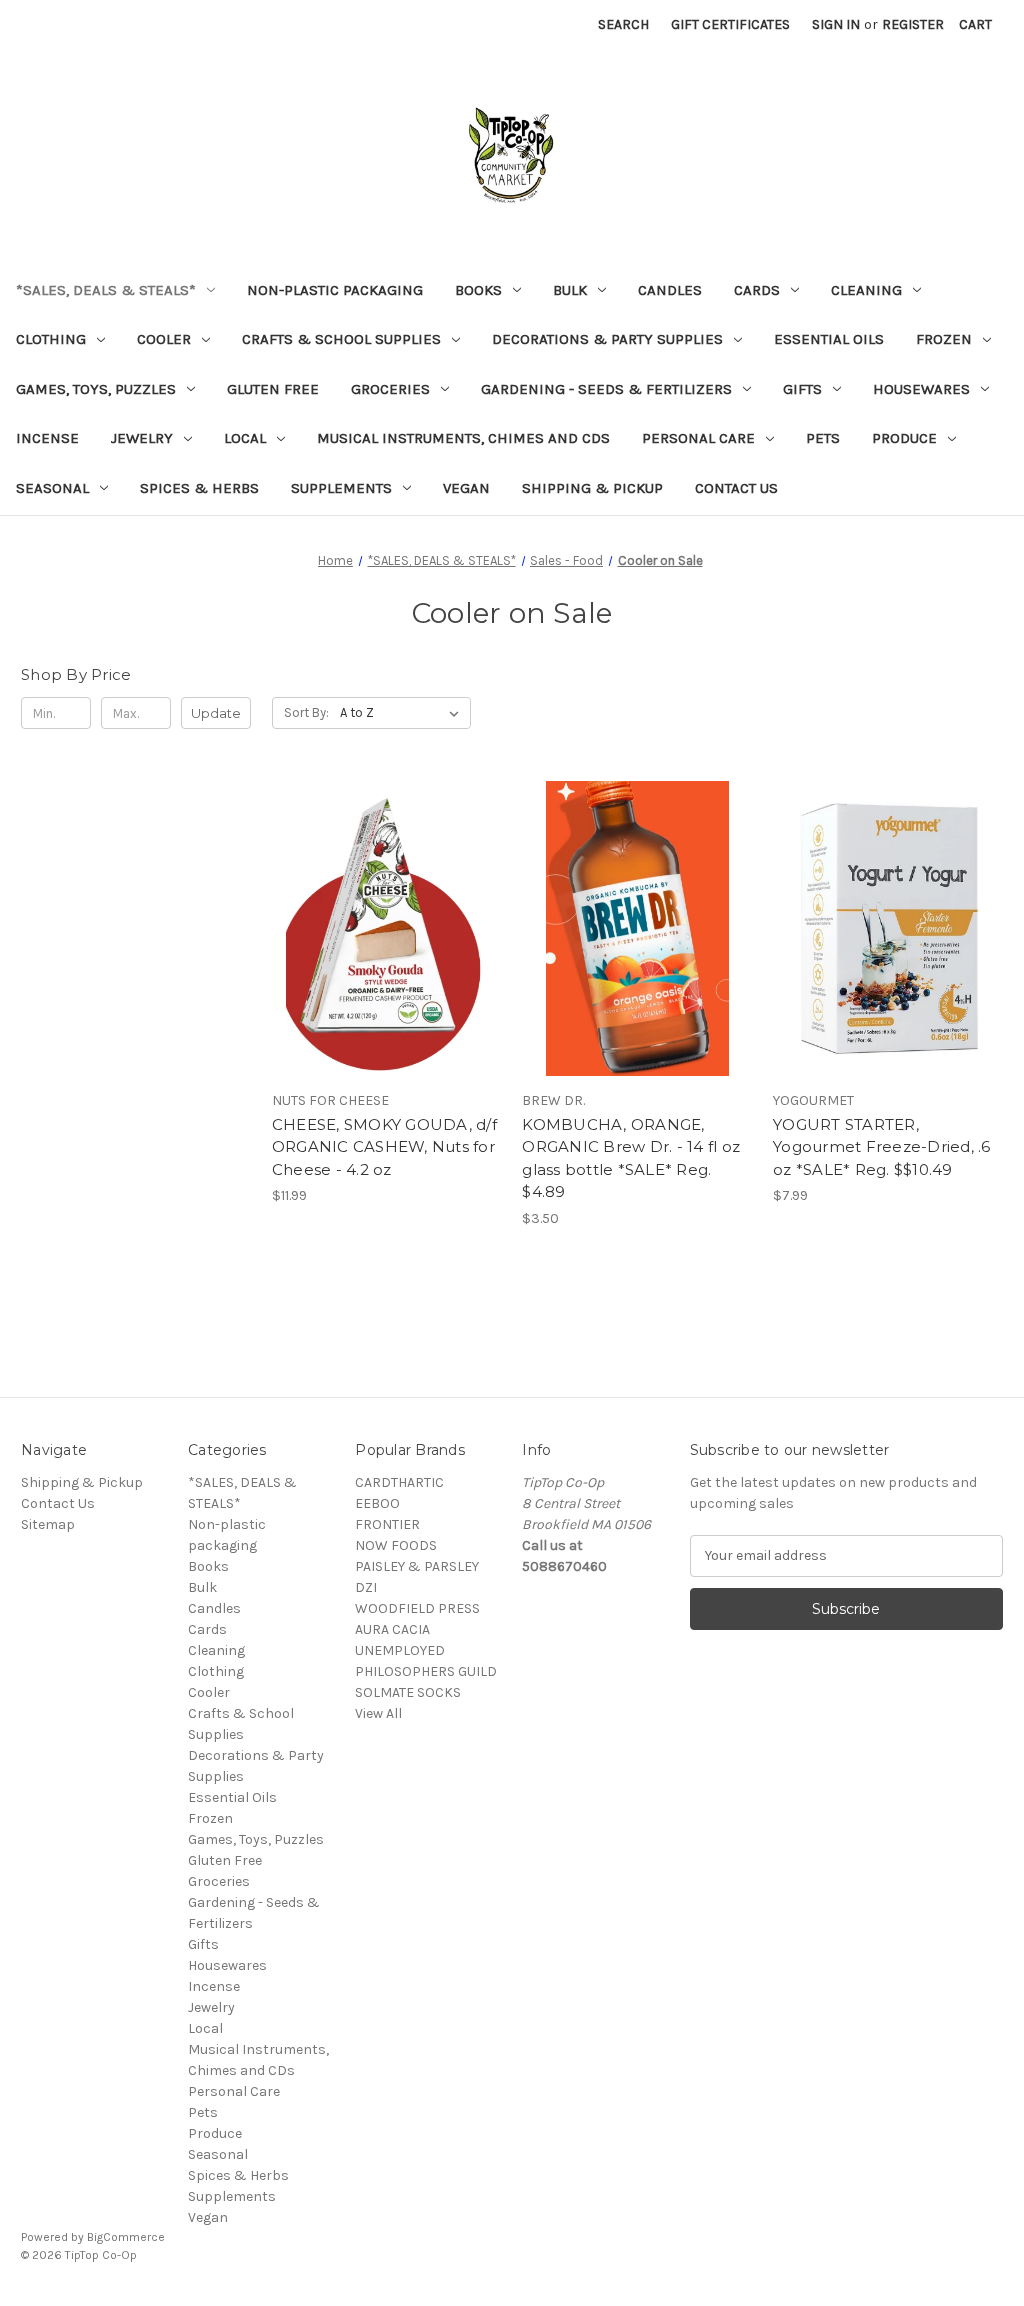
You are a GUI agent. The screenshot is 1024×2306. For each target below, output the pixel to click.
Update (216, 713)
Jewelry (142, 438)
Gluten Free (273, 389)
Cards (757, 290)
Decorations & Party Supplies (607, 339)
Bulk (570, 290)
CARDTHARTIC (399, 1482)
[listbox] (403, 713)
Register (913, 24)
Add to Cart (386, 964)
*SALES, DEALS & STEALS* (106, 290)
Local (245, 438)
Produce (904, 438)
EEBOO (377, 1503)
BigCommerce (126, 2237)
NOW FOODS (396, 1545)
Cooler (164, 339)
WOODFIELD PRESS (417, 1608)
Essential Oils (829, 339)
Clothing (51, 339)
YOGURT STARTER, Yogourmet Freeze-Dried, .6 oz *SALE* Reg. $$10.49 (882, 1147)
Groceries (390, 389)
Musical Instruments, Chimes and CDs (463, 438)
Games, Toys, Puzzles (96, 389)
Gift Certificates (730, 24)
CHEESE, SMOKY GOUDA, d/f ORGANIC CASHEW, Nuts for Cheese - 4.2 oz (384, 1147)
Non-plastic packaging (335, 290)
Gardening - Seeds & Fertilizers (606, 389)
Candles (670, 290)
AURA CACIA (392, 1629)
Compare (380, 929)
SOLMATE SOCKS (408, 1692)
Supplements (341, 488)
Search (623, 24)
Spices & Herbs (199, 488)
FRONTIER (387, 1524)
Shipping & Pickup (592, 488)
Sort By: (306, 712)
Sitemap (48, 1524)
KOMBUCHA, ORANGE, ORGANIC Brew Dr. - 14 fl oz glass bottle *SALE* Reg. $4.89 (631, 1158)
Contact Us (736, 488)
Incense (47, 438)
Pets (823, 438)
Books (478, 290)
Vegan (466, 488)
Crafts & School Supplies (341, 339)
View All (378, 1713)
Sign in (836, 24)
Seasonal (52, 488)
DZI (366, 1587)
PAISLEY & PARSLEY (417, 1566)
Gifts (802, 389)
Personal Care (698, 438)
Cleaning (866, 290)
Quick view (383, 893)
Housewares (921, 389)
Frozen (944, 339)
